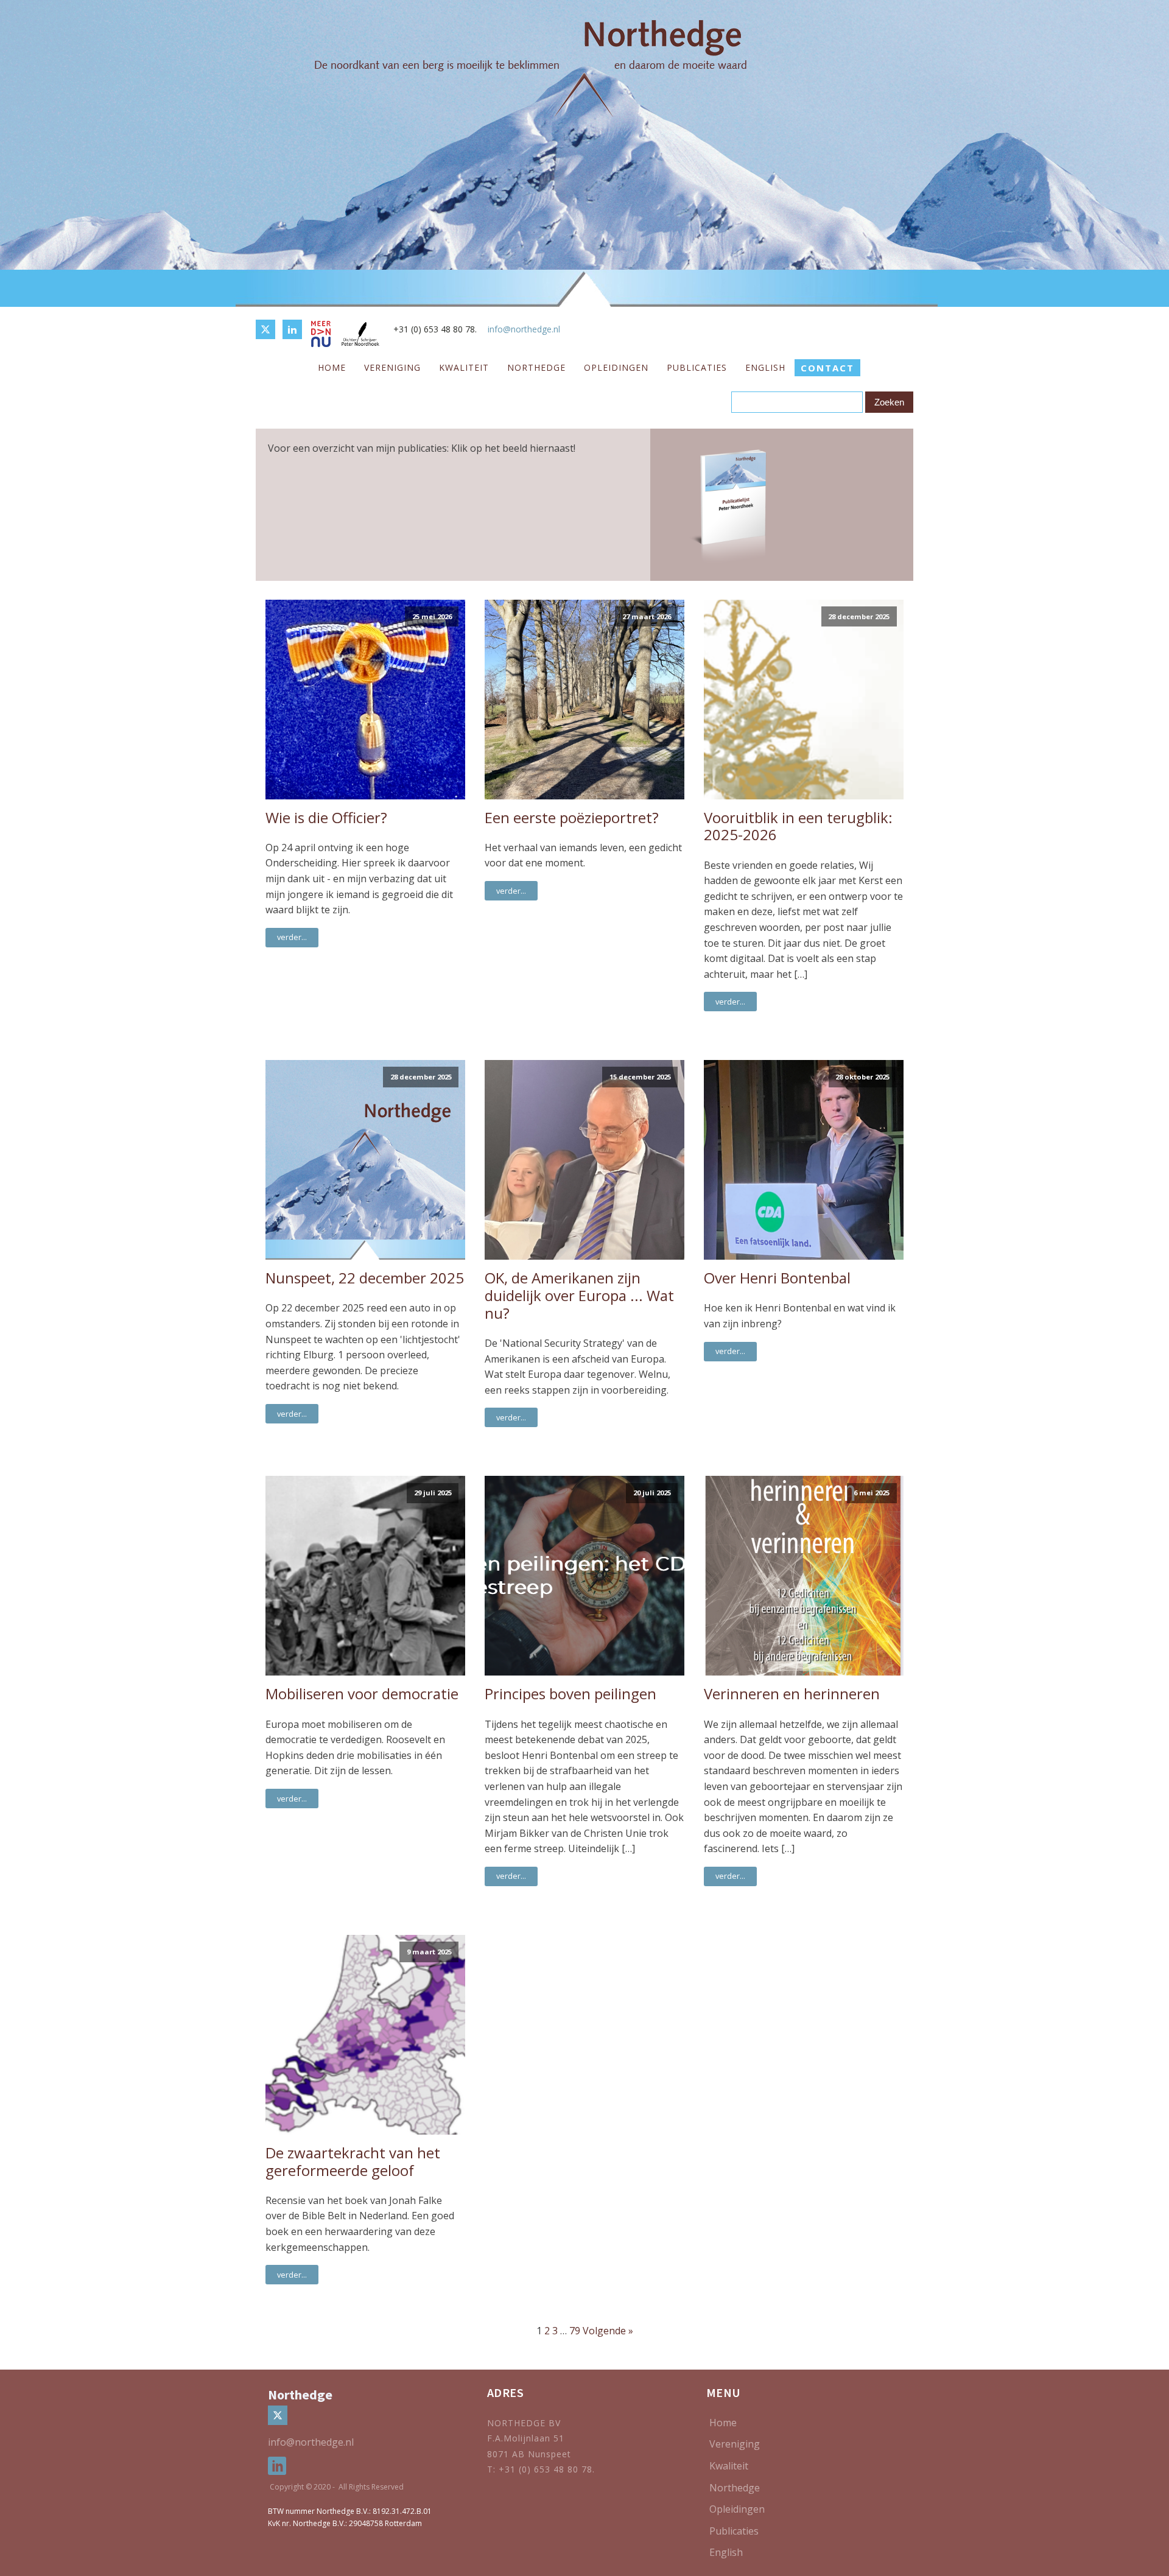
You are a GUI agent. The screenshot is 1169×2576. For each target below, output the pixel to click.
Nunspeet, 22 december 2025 (365, 1278)
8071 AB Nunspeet (529, 2454)
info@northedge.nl (524, 329)
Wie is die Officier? (326, 818)
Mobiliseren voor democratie (362, 1694)
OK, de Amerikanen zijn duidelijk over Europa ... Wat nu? (579, 1296)
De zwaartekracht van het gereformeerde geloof (353, 2162)
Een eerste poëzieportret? (572, 818)
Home (332, 367)
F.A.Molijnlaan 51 (526, 2438)
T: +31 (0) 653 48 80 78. (542, 2469)
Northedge (536, 367)
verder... (292, 937)
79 (575, 2331)
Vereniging (392, 367)
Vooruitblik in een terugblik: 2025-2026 (798, 827)
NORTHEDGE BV (524, 2423)
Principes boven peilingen (570, 1694)
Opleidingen (616, 367)
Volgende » (608, 2331)
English (765, 367)
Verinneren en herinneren (792, 1694)
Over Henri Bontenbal (777, 1278)
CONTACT (827, 368)
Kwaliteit (464, 367)
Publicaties (697, 367)
